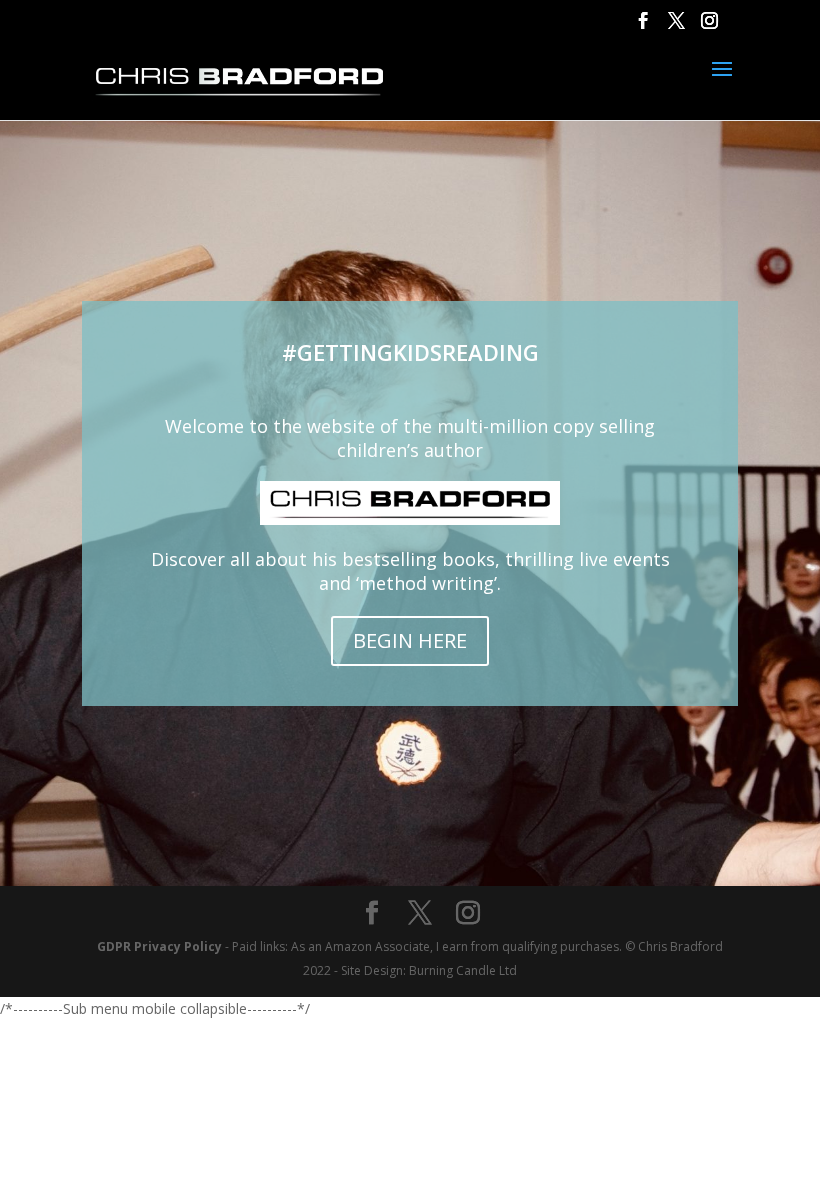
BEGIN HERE (410, 640)
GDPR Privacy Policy (159, 946)
